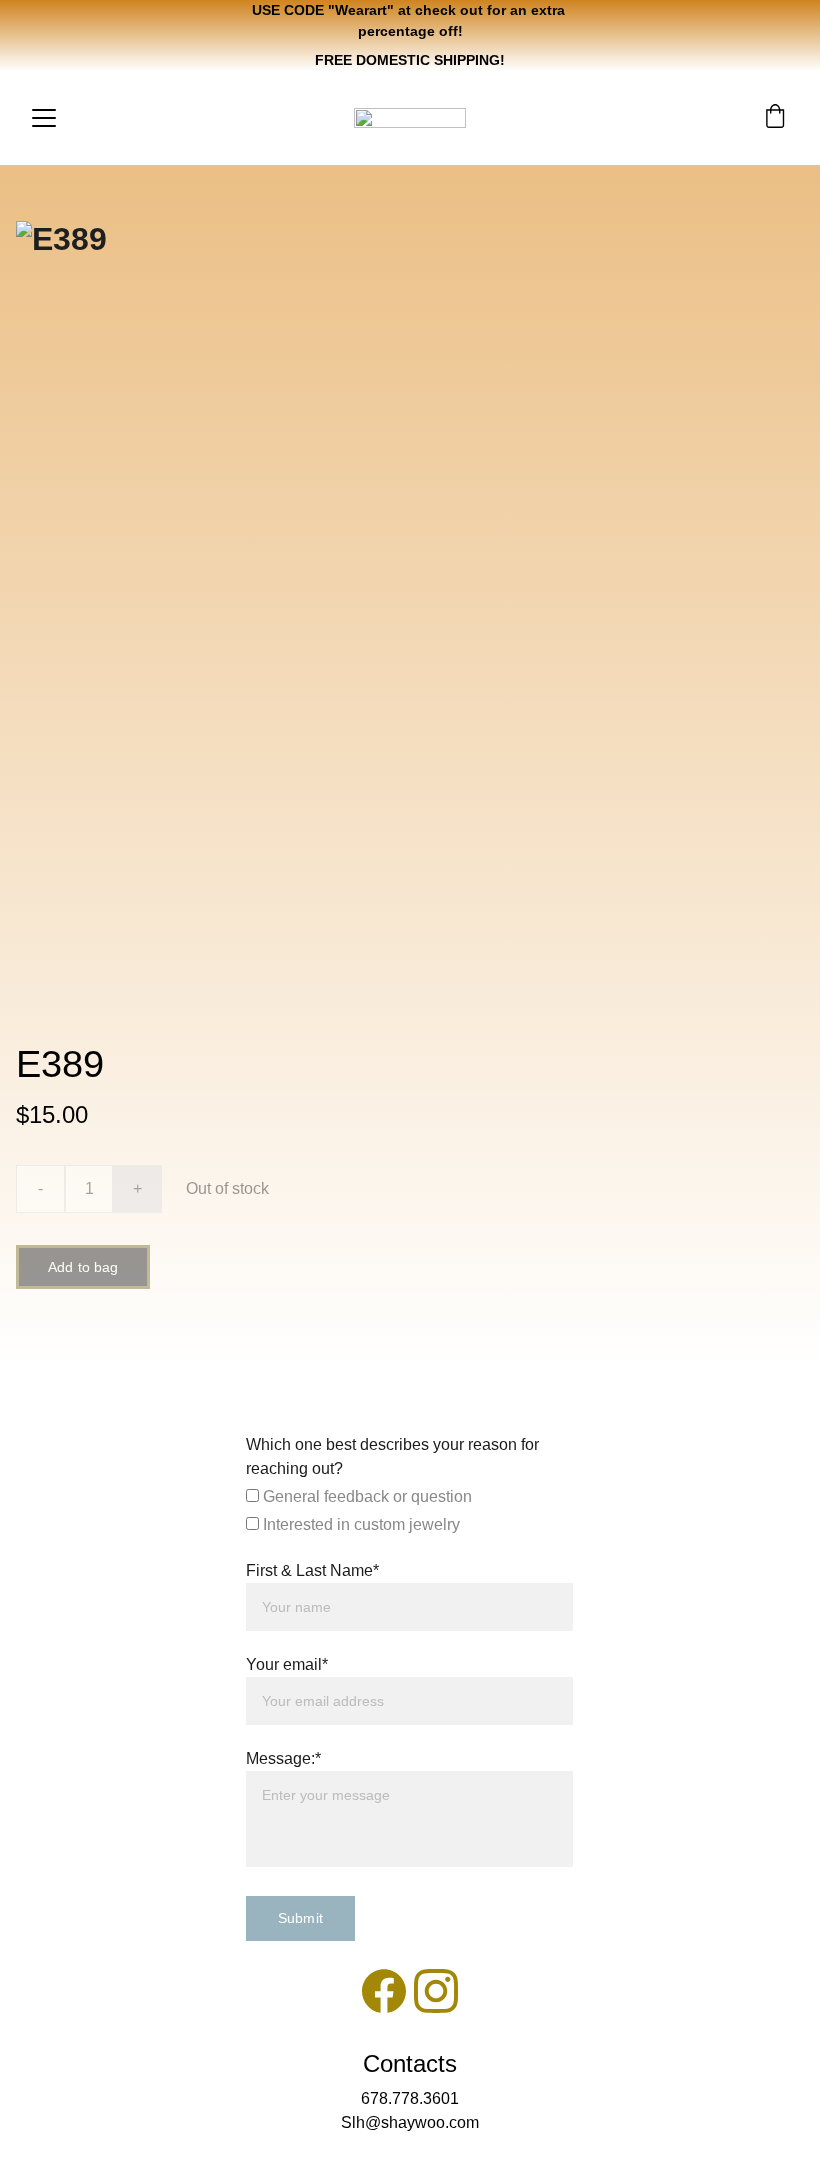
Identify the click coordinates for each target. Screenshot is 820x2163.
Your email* (287, 1664)
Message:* (283, 1758)
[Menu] (44, 118)
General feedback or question (365, 1496)
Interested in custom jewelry (359, 1524)
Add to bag (83, 1267)
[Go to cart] (775, 118)
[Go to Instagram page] (436, 1991)
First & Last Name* (312, 1570)
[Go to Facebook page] (384, 1991)
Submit (300, 1918)
